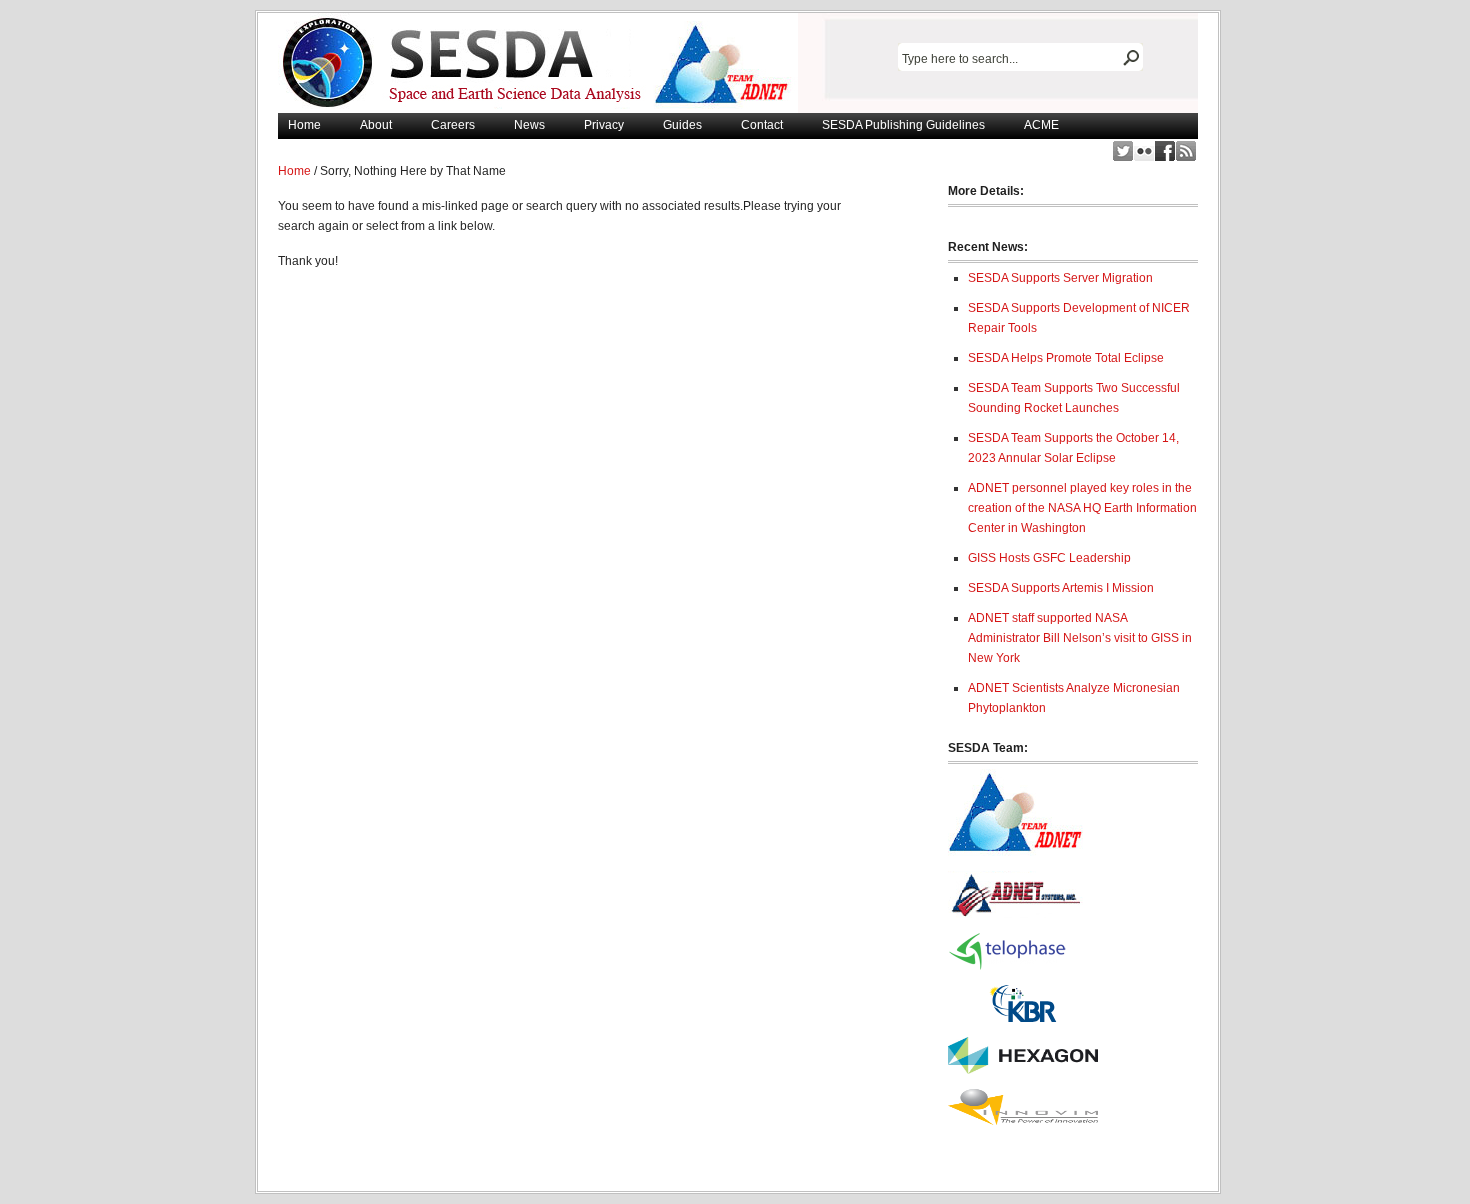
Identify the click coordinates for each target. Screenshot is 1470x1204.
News (529, 125)
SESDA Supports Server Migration (1060, 278)
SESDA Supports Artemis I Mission (1061, 588)
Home (304, 125)
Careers (453, 125)
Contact (762, 125)
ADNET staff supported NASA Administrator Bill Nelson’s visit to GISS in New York (1080, 638)
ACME (1041, 125)
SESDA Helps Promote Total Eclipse (1066, 358)
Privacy (604, 125)
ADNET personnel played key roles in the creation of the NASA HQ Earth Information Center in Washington (1082, 508)
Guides (682, 125)
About (376, 125)
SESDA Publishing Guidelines (903, 125)
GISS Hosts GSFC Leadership (1049, 558)
